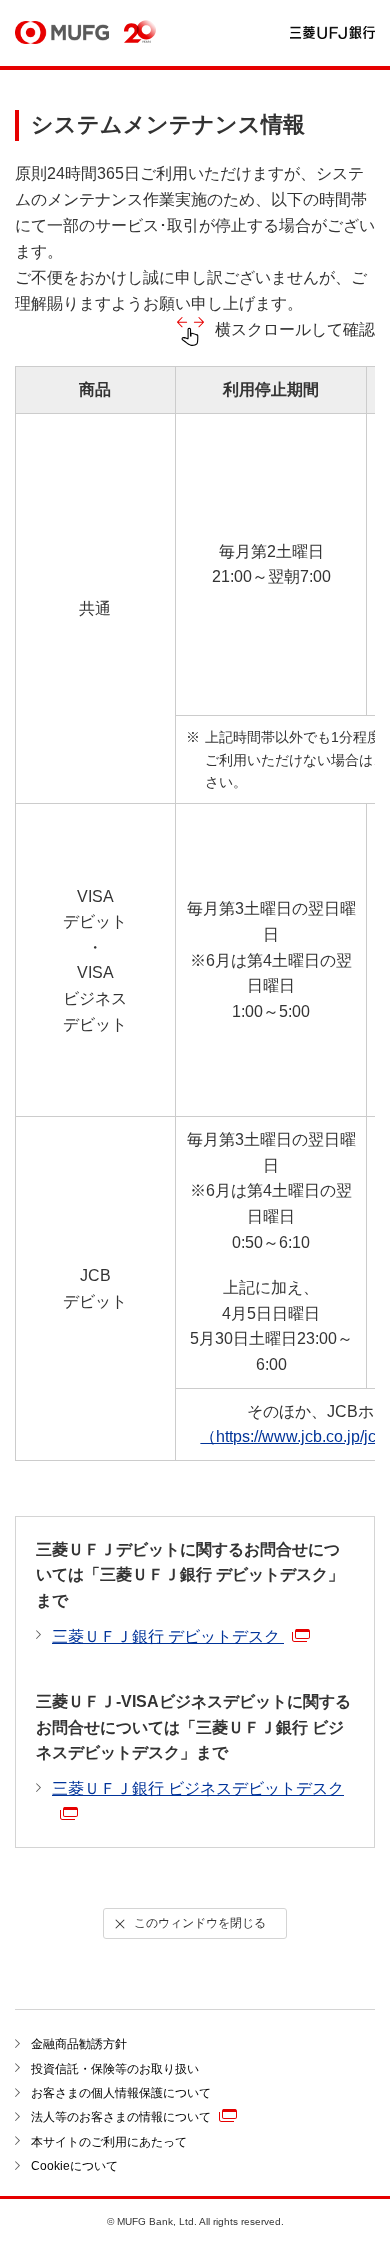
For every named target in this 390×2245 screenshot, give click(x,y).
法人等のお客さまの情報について (121, 2117)
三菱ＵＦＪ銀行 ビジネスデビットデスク (198, 1788)
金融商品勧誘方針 (79, 2044)
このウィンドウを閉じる (200, 1923)
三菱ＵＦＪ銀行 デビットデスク (168, 1636)
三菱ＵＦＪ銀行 (332, 33)
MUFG (62, 33)
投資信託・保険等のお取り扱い (115, 2069)
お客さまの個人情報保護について (121, 2093)
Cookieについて (74, 2166)
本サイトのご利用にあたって (109, 2142)
